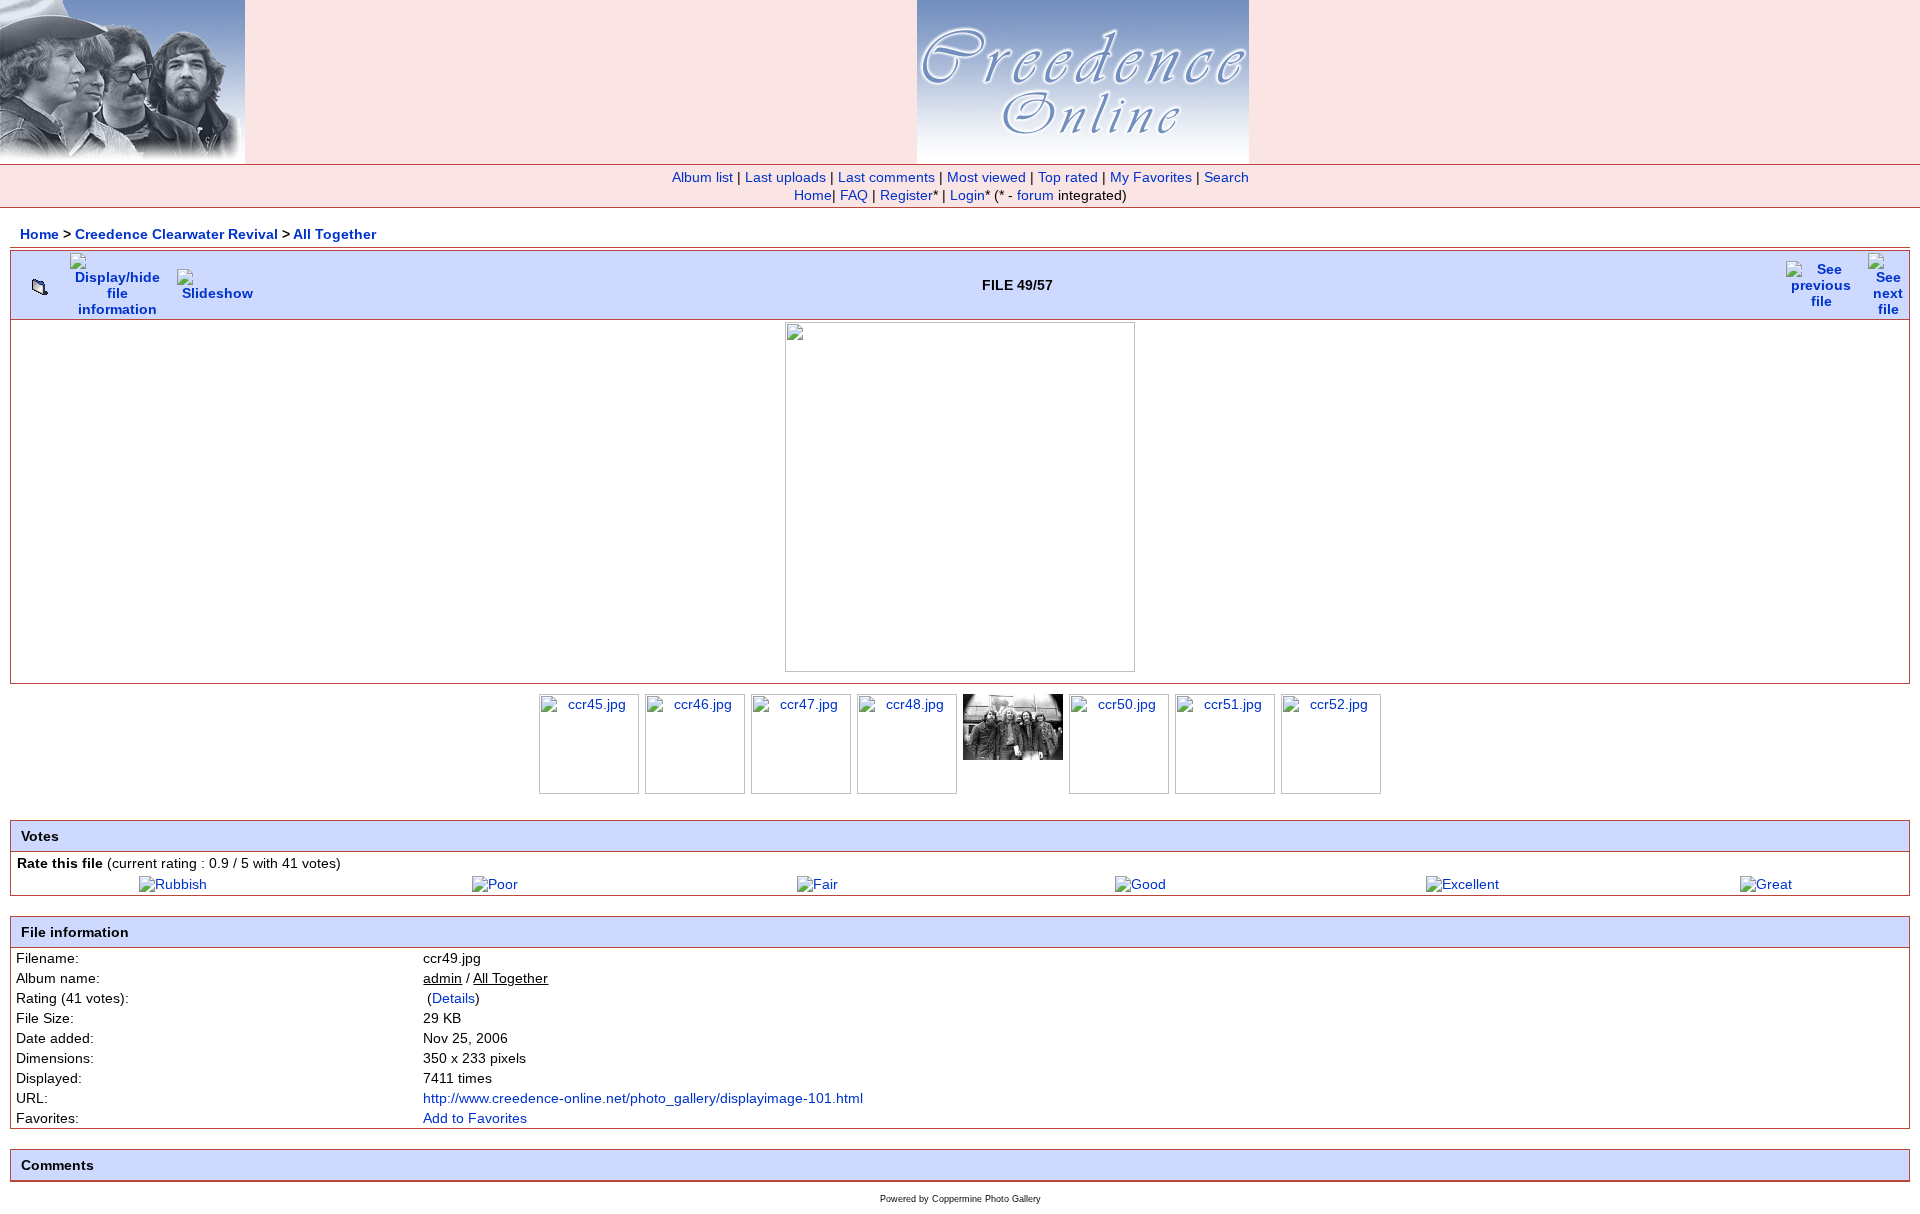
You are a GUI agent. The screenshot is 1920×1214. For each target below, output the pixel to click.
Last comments (886, 177)
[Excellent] (1462, 884)
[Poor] (495, 884)
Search (1226, 177)
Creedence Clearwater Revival (176, 234)
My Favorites (1151, 177)
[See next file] (1888, 280)
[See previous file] (1821, 280)
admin (442, 978)
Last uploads (785, 177)
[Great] (1766, 884)
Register (906, 195)
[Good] (1140, 884)
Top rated (1068, 177)
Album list (702, 177)
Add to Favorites (475, 1118)
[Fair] (817, 884)
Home (813, 195)
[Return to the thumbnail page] (40, 282)
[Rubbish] (173, 884)
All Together (334, 234)
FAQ (854, 195)
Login (967, 195)
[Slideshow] (217, 280)
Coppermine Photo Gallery (986, 1199)
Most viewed (986, 177)
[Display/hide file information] (117, 280)
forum (1035, 195)
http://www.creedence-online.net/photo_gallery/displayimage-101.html (643, 1098)
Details (453, 998)
